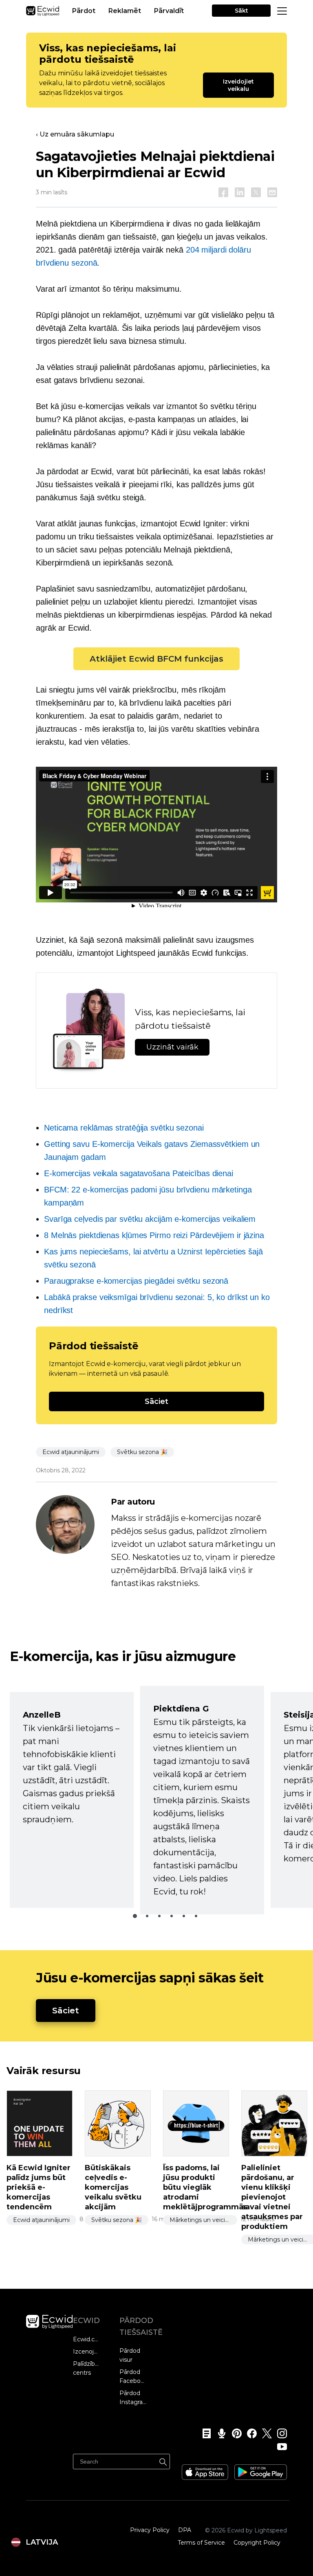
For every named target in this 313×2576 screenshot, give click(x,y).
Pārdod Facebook (133, 2376)
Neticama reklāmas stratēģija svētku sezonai (124, 1128)
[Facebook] (249, 2433)
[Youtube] (279, 2446)
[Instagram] (279, 2433)
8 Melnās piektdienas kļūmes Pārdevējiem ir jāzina (154, 1235)
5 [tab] (184, 1916)
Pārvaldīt (169, 11)
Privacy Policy (150, 2530)
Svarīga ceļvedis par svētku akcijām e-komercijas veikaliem (150, 1219)
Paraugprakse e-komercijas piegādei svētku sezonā (136, 1281)
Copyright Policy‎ (257, 2543)
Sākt (241, 11)
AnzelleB (42, 1715)
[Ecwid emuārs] (204, 2433)
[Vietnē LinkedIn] (240, 192)
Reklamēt (125, 11)
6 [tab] (196, 1916)
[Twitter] (264, 2433)
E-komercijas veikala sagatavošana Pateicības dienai (139, 1173)
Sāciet (156, 1401)
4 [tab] (172, 1916)
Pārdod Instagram (133, 2398)
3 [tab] (159, 1916)
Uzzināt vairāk (172, 1047)
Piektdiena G (181, 1709)
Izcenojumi (87, 2352)
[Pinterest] (234, 2433)
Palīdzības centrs (87, 2368)
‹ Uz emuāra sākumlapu (75, 134)
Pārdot (84, 11)
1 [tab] (135, 1916)
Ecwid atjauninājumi (71, 1452)
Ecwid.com (87, 2339)
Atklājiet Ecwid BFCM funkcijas (156, 659)
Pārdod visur (130, 2355)
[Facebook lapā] (223, 192)
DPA (185, 2530)
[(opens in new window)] (205, 2469)
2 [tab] (147, 1916)
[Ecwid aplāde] (219, 2433)
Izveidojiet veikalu (239, 85)
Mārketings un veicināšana (203, 2220)
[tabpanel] (72, 1800)
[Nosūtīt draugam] (272, 192)
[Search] (163, 2461)
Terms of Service (201, 2543)
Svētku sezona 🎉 (142, 1452)
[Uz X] (256, 192)
